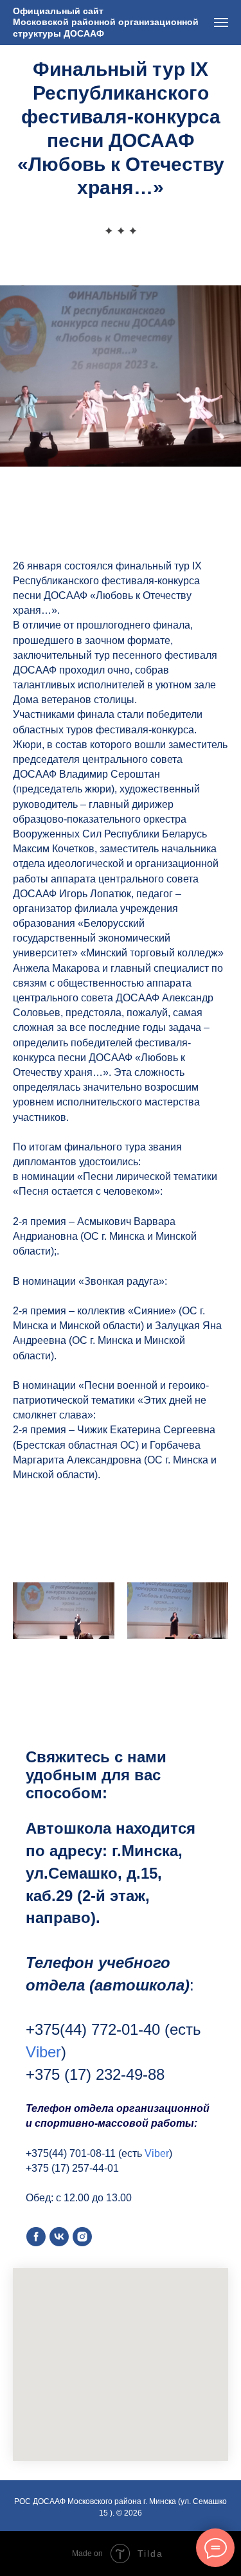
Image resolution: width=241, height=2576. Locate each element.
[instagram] (82, 2237)
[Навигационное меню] (221, 22)
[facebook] (36, 2237)
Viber (43, 2052)
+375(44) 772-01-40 (93, 2029)
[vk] (59, 2237)
